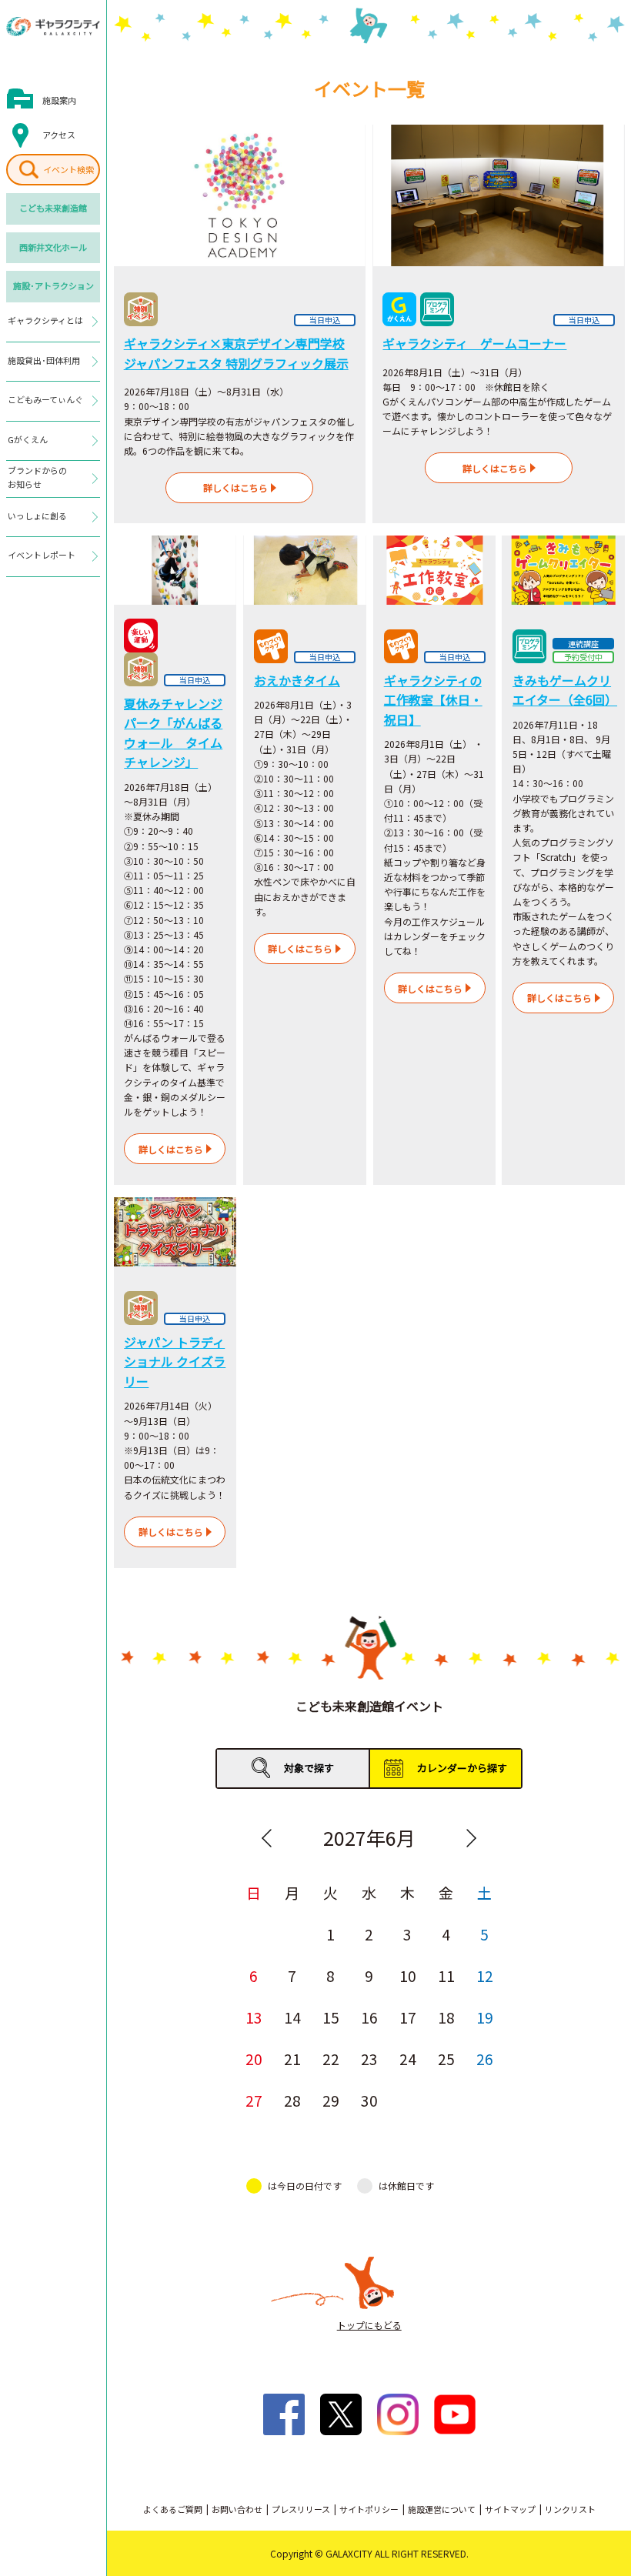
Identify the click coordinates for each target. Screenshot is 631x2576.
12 (485, 1975)
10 (408, 1975)
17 (408, 2017)
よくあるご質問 (173, 2509)
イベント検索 (68, 169)
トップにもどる (369, 2325)
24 (408, 2059)
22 (331, 2059)
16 (369, 2017)
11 (446, 1975)
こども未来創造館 (53, 208)
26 (485, 2059)
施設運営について (442, 2509)
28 (292, 2100)
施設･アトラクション (53, 285)
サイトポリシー (369, 2509)
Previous (267, 1838)
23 (369, 2059)
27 (254, 2100)
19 (485, 2017)
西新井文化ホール (53, 247)
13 (254, 2017)
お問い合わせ (237, 2509)
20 (254, 2059)
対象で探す (309, 1768)
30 (369, 2100)
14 (292, 2017)
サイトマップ (510, 2509)
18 (446, 2017)
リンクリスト (570, 2509)
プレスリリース (301, 2509)
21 (292, 2059)
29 (331, 2100)
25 (446, 2059)
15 (331, 2017)
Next (472, 1838)
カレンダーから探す (462, 1768)
